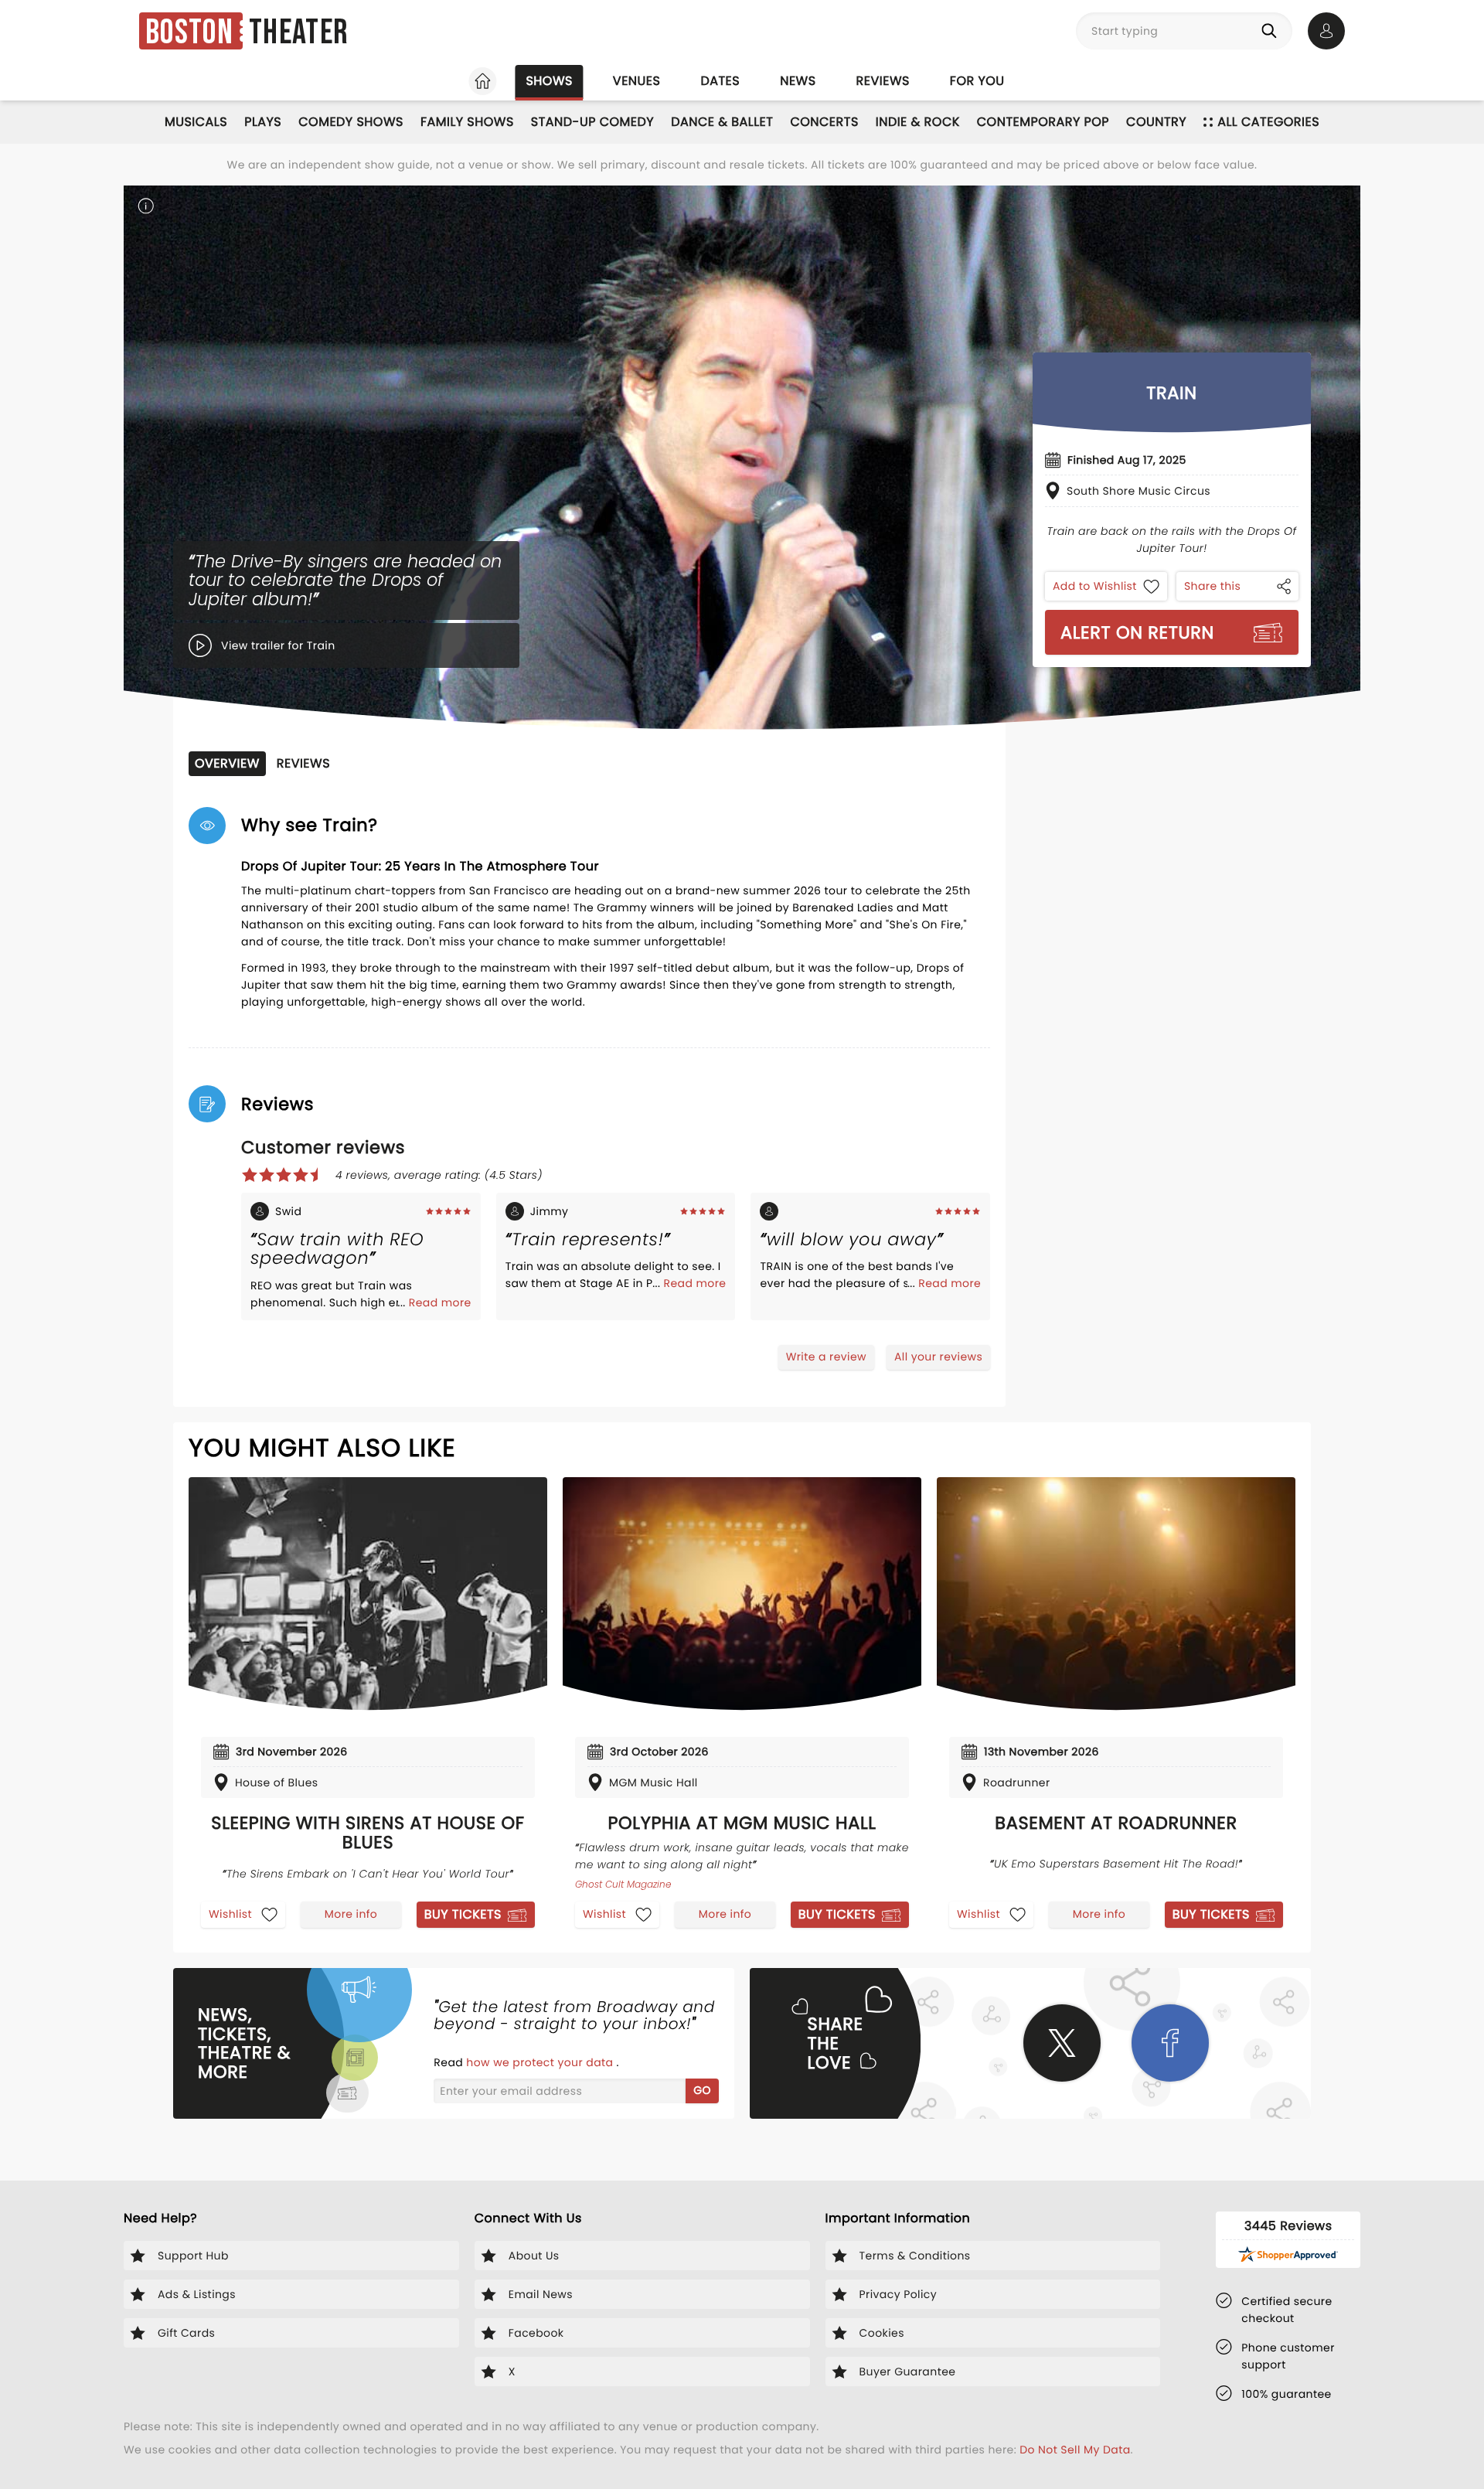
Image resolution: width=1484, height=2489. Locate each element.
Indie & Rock (918, 122)
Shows (549, 81)
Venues (637, 81)
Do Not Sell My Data (1075, 2450)
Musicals (196, 122)
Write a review (826, 1357)
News (798, 81)
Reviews (883, 81)
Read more (440, 1302)
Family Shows (467, 122)
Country (1156, 122)
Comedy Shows (351, 122)
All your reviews (938, 1357)
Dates (720, 81)
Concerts (824, 122)
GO (702, 2090)
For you (977, 81)
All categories (1268, 122)
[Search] (1272, 31)
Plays (263, 122)
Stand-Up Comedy (592, 122)
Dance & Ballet (722, 122)
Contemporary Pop (1043, 122)
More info (351, 1914)
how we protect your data (541, 2062)
